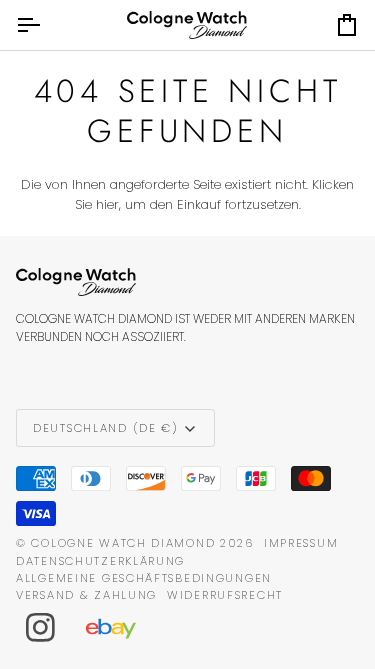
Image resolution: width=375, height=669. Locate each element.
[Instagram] (41, 628)
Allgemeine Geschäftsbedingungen (144, 578)
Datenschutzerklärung (100, 561)
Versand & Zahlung (86, 595)
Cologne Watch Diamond (123, 543)
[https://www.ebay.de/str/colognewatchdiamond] (121, 628)
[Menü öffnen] (46, 25)
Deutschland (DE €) (106, 428)
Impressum (301, 543)
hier (107, 204)
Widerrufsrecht (225, 595)
